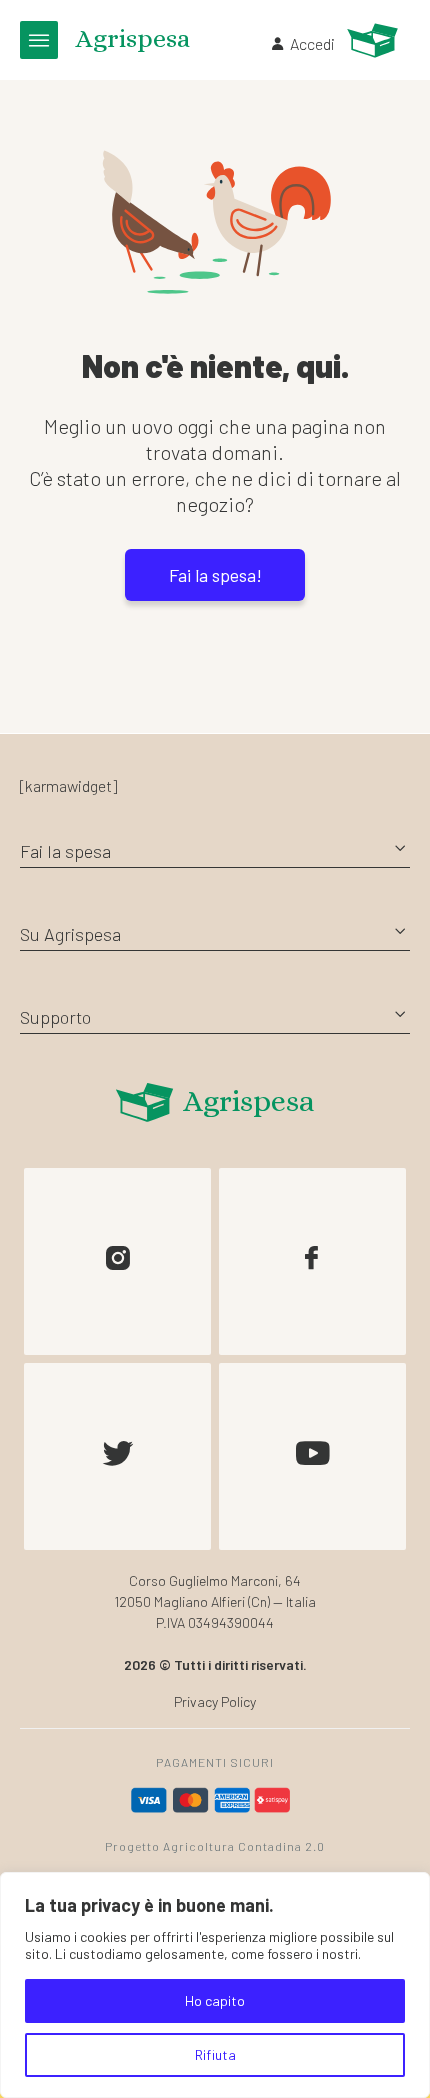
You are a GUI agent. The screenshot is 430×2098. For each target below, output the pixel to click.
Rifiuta (215, 2054)
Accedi (312, 43)
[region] (215, 1985)
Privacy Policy (215, 1701)
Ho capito (215, 2000)
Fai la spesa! (215, 575)
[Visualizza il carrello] (372, 40)
